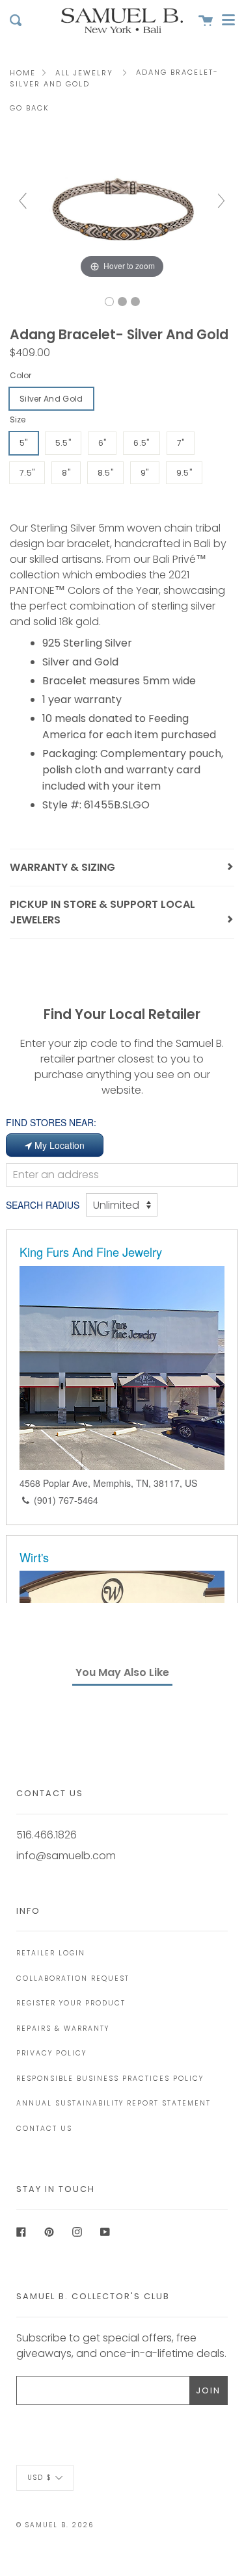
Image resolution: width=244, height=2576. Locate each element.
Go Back (30, 108)
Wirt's (34, 1557)
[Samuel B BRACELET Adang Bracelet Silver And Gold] (109, 302)
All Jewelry (84, 73)
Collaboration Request (73, 1978)
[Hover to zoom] (122, 207)
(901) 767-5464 (66, 1500)
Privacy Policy (51, 2053)
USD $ (40, 2478)
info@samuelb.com (66, 1856)
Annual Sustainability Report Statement (114, 2103)
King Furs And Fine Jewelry (91, 1252)
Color (20, 375)
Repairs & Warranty (63, 2029)
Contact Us (44, 2129)
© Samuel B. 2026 (55, 2525)
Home (23, 73)
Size (18, 419)
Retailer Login (51, 1953)
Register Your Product (71, 2003)
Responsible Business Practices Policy (110, 2079)
